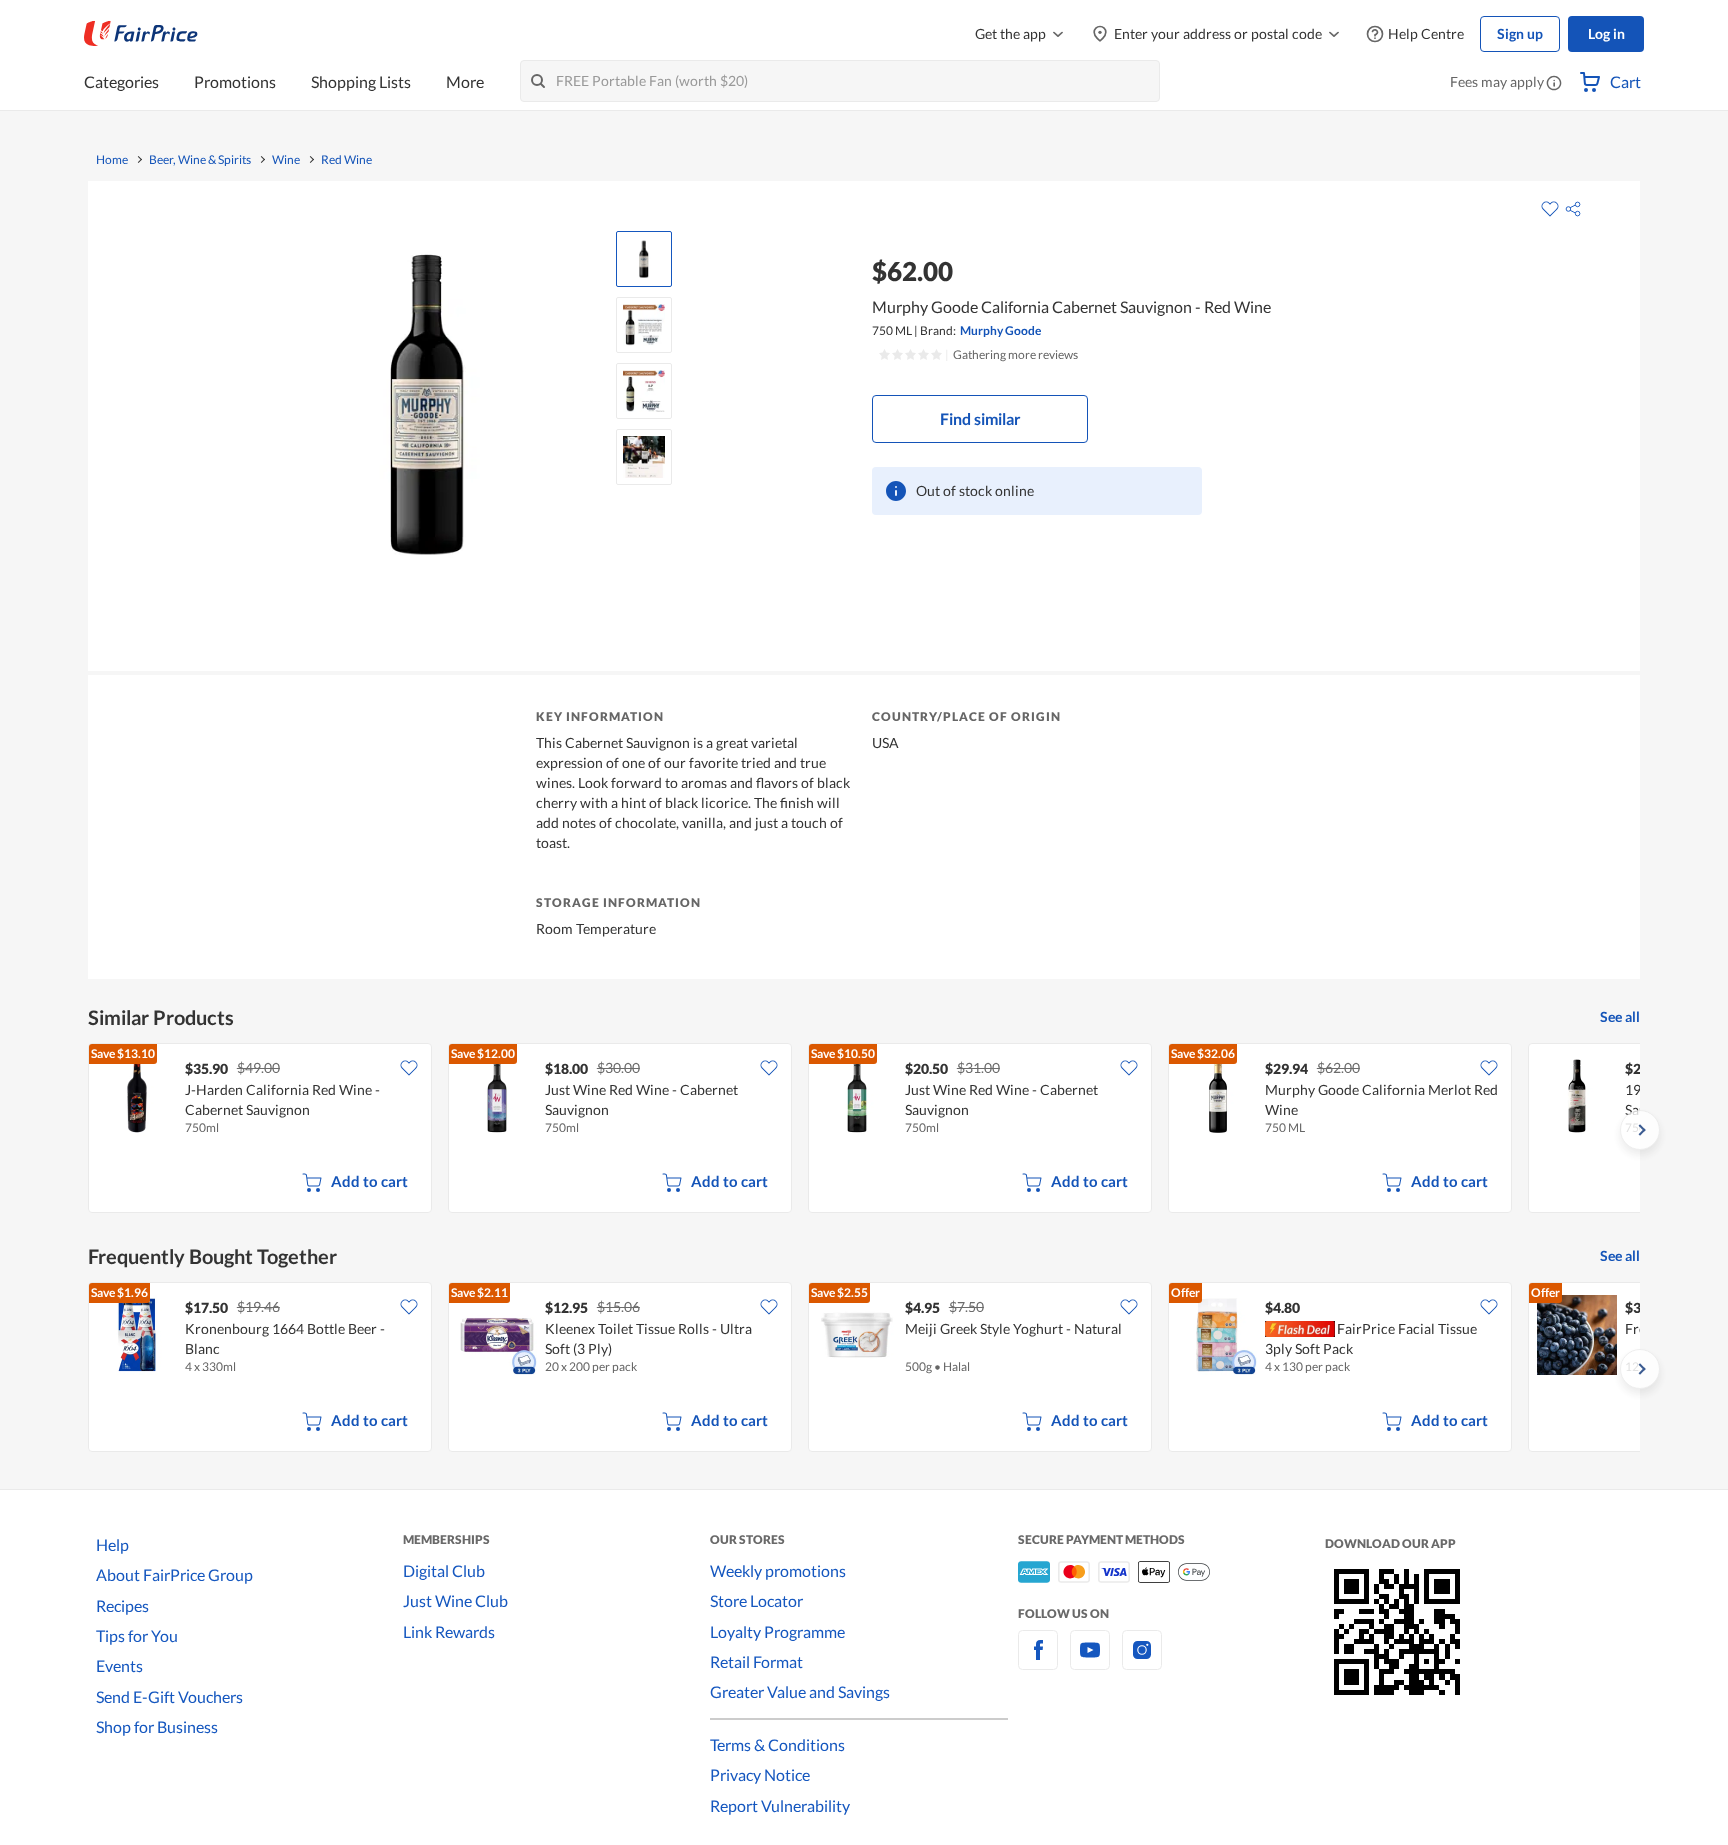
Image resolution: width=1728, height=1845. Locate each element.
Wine (286, 160)
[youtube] (1090, 1661)
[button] (1554, 84)
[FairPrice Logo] (141, 34)
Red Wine (346, 160)
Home (112, 160)
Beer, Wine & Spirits (200, 160)
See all (1620, 1016)
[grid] (864, 1130)
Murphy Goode (1000, 330)
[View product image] (644, 259)
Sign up (1520, 33)
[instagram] (1142, 1661)
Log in (1606, 33)
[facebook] (1038, 1661)
